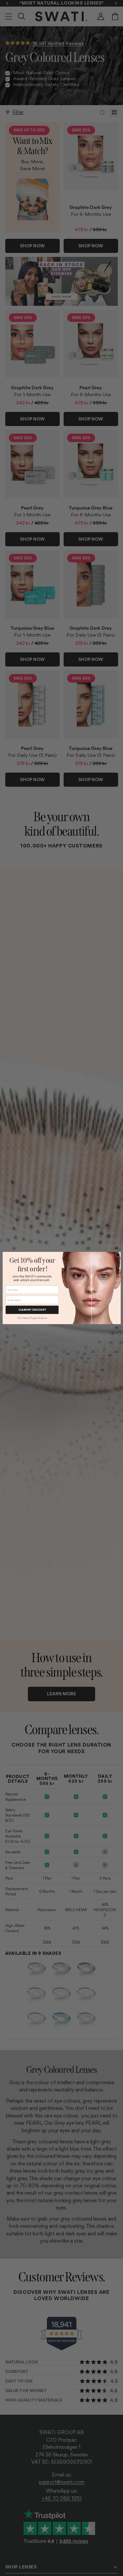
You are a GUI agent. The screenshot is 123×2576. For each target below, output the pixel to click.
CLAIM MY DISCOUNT (32, 1310)
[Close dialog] (118, 1255)
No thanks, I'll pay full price (32, 1318)
